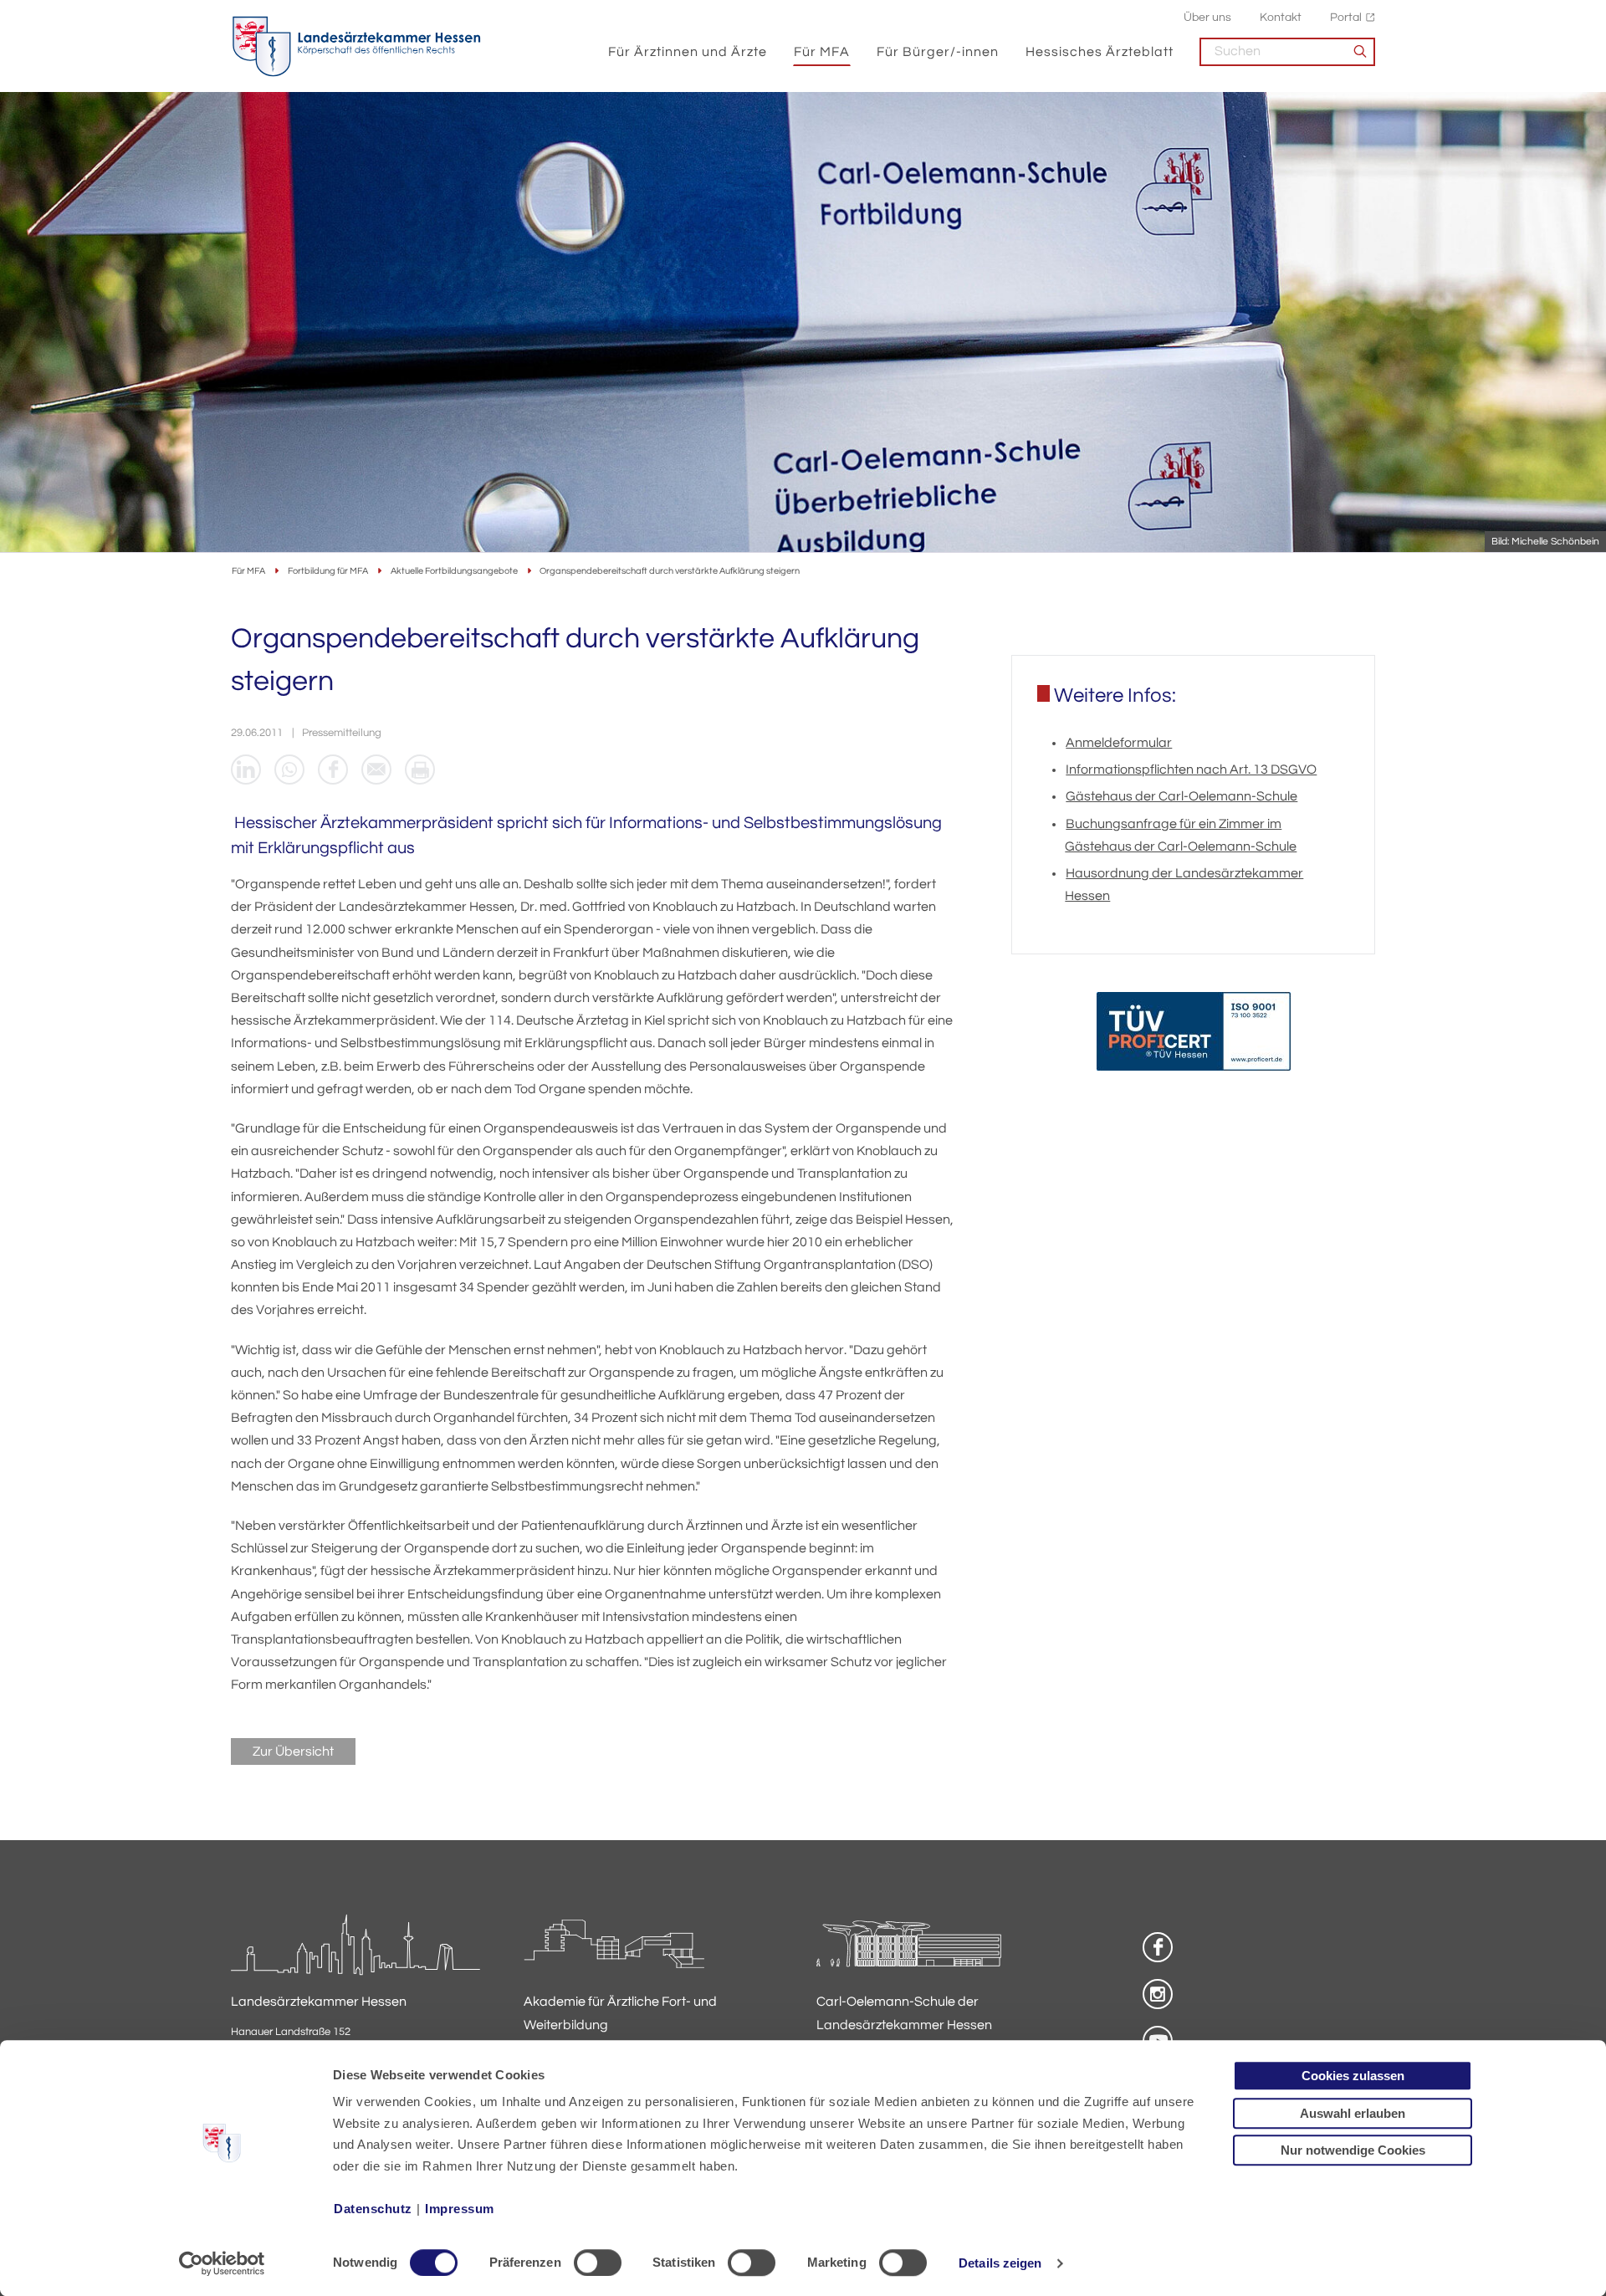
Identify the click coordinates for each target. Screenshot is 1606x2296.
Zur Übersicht (293, 1751)
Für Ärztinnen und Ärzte (688, 52)
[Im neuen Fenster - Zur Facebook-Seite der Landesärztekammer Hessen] (1158, 1947)
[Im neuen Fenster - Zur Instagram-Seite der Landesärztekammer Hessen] (1158, 1994)
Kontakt (1281, 17)
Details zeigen (1000, 2263)
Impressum (460, 2209)
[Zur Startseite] (356, 47)
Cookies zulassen (1353, 2076)
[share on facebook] (333, 770)
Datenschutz (373, 2209)
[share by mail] (376, 770)
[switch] (598, 2263)
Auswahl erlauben (1353, 2113)
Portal (1346, 17)
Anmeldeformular (1119, 743)
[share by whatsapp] (289, 770)
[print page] (420, 770)
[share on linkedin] (246, 770)
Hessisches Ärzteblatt (1100, 52)
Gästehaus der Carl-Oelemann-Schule (1181, 796)
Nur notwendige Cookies (1353, 2150)
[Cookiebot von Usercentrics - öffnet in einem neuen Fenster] (222, 2263)
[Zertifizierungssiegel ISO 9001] (1194, 1035)
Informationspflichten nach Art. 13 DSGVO (1191, 770)
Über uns (1207, 17)
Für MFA (822, 52)
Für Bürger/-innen (938, 52)
